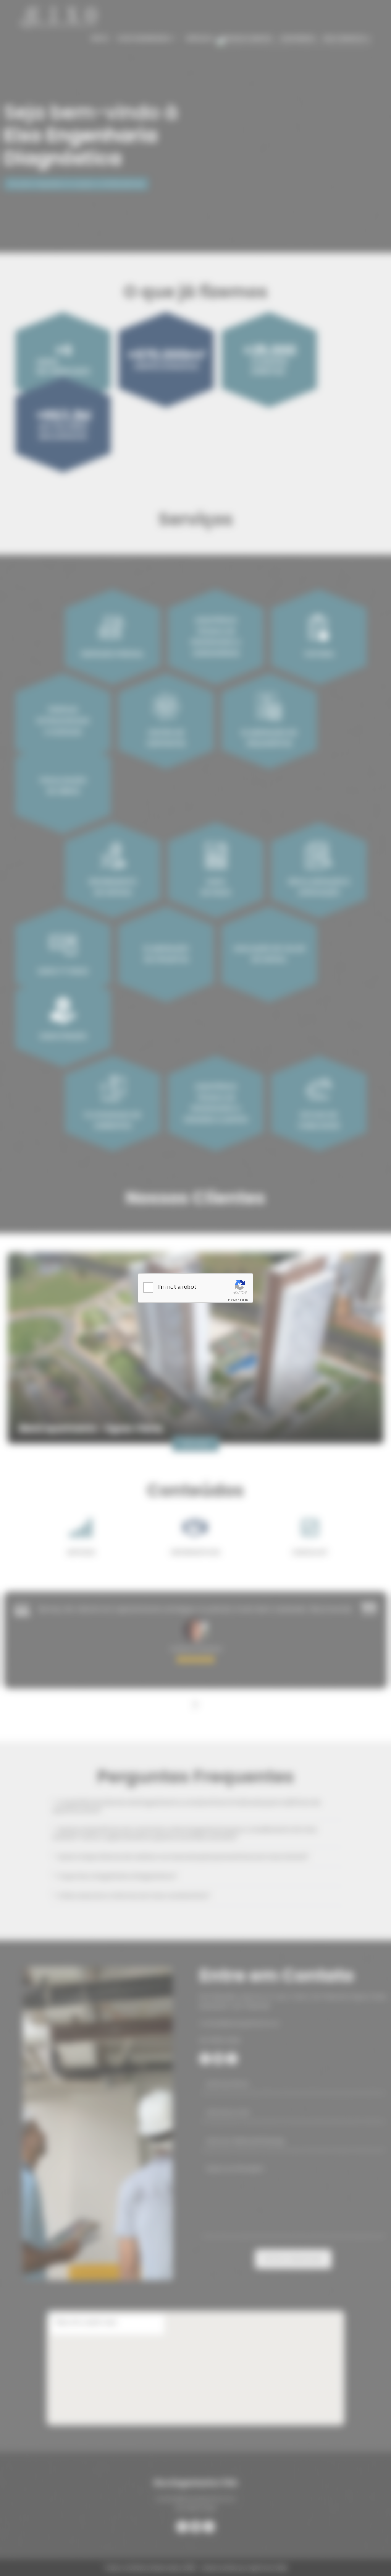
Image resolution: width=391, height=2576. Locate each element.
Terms (244, 1300)
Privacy (233, 1300)
